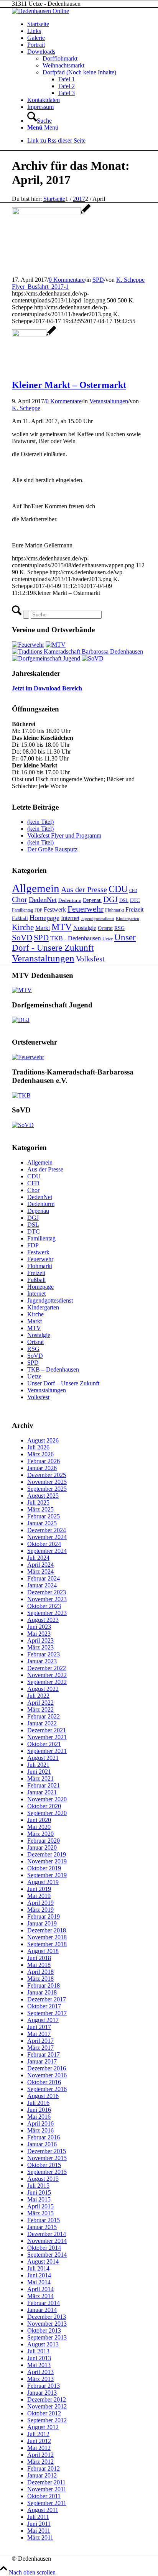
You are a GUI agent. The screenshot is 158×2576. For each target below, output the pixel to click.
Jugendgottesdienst (98, 919)
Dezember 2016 (47, 2068)
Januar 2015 (42, 2227)
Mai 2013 (39, 2365)
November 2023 (47, 1599)
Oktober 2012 (44, 2413)
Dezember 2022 (47, 1668)
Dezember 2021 (47, 1730)
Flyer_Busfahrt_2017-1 (40, 287)
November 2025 (47, 1482)
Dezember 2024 (47, 1530)
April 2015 (40, 2206)
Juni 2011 (39, 2524)
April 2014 (40, 2289)
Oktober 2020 (44, 1806)
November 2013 (47, 2324)
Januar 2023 (42, 1661)
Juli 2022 (38, 1696)
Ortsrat (105, 928)
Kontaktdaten (44, 100)
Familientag (22, 910)
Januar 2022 (42, 1723)
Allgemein (36, 888)
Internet (70, 918)
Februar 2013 (44, 2386)
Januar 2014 (42, 2310)
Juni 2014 (39, 2275)
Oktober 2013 (44, 2330)
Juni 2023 (39, 1627)
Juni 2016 (39, 2110)
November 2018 (47, 1937)
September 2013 (47, 2337)
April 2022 (40, 1703)
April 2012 (40, 2455)
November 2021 (47, 1737)
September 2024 (47, 1551)
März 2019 (40, 1910)
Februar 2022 (44, 1716)
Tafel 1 (66, 79)
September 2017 (47, 2013)
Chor (20, 899)
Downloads (41, 52)
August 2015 (43, 2179)
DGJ (110, 899)
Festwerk (55, 909)
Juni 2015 (39, 2192)
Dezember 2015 (47, 2151)
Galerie (36, 38)
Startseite (38, 24)
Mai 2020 (39, 1827)
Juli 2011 (38, 2517)
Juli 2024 (38, 1558)
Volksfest (90, 959)
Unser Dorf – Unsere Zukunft (63, 1383)
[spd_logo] (51, 213)
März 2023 (40, 1647)
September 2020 (47, 1813)
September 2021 (47, 1751)
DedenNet (43, 900)
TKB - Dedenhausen (76, 938)
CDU (118, 889)
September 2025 (47, 1489)
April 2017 (40, 2041)
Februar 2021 (44, 1785)
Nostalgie (85, 928)
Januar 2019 (42, 1923)
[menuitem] (87, 117)
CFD (133, 891)
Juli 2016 (38, 2103)
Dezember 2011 (46, 2482)
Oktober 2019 (44, 1868)
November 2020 (47, 1799)
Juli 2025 (38, 1502)
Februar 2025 (44, 1516)
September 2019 (47, 1875)
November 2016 (47, 2075)
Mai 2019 (39, 1896)
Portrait (36, 45)
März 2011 (40, 2537)
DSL (124, 900)
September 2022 (47, 1682)
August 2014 (43, 2261)
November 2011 (47, 2489)
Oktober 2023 (44, 1606)
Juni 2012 (39, 2441)
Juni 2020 (39, 1820)
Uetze (108, 939)
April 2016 (40, 2123)
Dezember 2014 (47, 2234)
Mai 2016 (39, 2117)
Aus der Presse (84, 889)
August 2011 (43, 2510)
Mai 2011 (39, 2531)
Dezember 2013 (47, 2317)
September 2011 (47, 2503)
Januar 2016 (42, 2144)
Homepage (44, 918)
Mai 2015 (39, 2199)
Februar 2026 (44, 1461)
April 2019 (40, 1903)
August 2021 (43, 1758)
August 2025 (43, 1496)
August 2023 (43, 1620)
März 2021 (40, 1778)
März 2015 (40, 2213)
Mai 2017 (39, 2034)
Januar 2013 (42, 2393)
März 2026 (40, 1454)
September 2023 (47, 1613)
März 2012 (40, 2462)
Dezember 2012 (47, 2399)
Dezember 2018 (47, 1930)
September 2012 (47, 2420)
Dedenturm (70, 900)
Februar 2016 (44, 2137)
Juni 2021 (39, 1772)
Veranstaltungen (109, 401)
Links (34, 31)
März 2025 (40, 1509)
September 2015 (47, 2172)
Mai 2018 (39, 1965)
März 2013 (40, 2379)
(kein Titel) (40, 822)
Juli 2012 (38, 2434)
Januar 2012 (42, 2475)
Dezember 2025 (47, 1475)
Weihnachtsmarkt (63, 65)
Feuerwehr (86, 909)
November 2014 (47, 2241)
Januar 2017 (42, 2061)
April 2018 (40, 1972)
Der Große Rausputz (52, 849)
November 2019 (47, 1861)
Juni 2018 (39, 1958)
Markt (43, 928)
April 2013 (40, 2372)
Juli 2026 (38, 1447)
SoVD (22, 938)
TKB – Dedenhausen (53, 1369)
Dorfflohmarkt (60, 58)
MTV (62, 927)
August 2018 (43, 1951)
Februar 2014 (44, 2303)
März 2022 (40, 1709)
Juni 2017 (39, 2027)
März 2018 (40, 1979)
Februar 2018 (44, 1985)
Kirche (23, 927)
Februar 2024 (44, 1578)
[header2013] (40, 11)
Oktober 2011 (44, 2496)
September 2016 (47, 2089)
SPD (98, 280)
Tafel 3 (66, 93)
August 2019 (43, 1882)
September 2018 (47, 1944)
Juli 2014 (38, 2268)
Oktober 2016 (44, 2082)
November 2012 (47, 2406)
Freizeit (134, 909)
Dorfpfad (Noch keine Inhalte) (79, 72)
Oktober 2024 (44, 1544)
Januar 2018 (42, 1992)
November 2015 (47, 2158)
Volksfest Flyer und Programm (64, 835)
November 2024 (47, 1537)
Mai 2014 (39, 2282)
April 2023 (40, 1640)
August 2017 (43, 2020)
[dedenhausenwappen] (34, 335)
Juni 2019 (39, 1889)
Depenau (92, 900)
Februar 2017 (44, 2054)
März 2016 (40, 2130)
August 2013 (43, 2344)
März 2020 (40, 1834)
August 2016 (43, 2096)
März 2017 (40, 2048)
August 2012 (43, 2427)
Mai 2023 (39, 1634)
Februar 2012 (44, 2468)
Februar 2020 (44, 1841)
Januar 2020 (42, 1847)
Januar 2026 (42, 1468)
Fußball (20, 918)
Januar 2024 (42, 1585)
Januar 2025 (42, 1523)
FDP (38, 910)
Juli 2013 (38, 2351)
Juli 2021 (38, 1765)
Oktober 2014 (44, 2248)
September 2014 (47, 2255)
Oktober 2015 (44, 2165)
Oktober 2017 (44, 2006)
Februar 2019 (44, 1916)
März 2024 (40, 1571)
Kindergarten (128, 919)
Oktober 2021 (44, 1744)
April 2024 (40, 1565)
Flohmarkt (114, 910)
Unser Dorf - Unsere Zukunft (74, 942)
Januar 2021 (42, 1792)
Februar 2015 (44, 2220)
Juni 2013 (39, 2358)
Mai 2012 (39, 2448)
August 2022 (43, 1689)
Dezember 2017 (47, 1999)
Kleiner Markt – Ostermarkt (69, 385)
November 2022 (47, 1675)
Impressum (40, 107)
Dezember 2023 (47, 1592)
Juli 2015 (38, 2186)
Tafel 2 (66, 86)
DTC (135, 900)
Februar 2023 (44, 1654)
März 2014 (40, 2296)
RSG (119, 928)
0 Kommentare (67, 280)
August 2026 (43, 1440)
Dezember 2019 (47, 1854)
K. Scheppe (130, 280)
